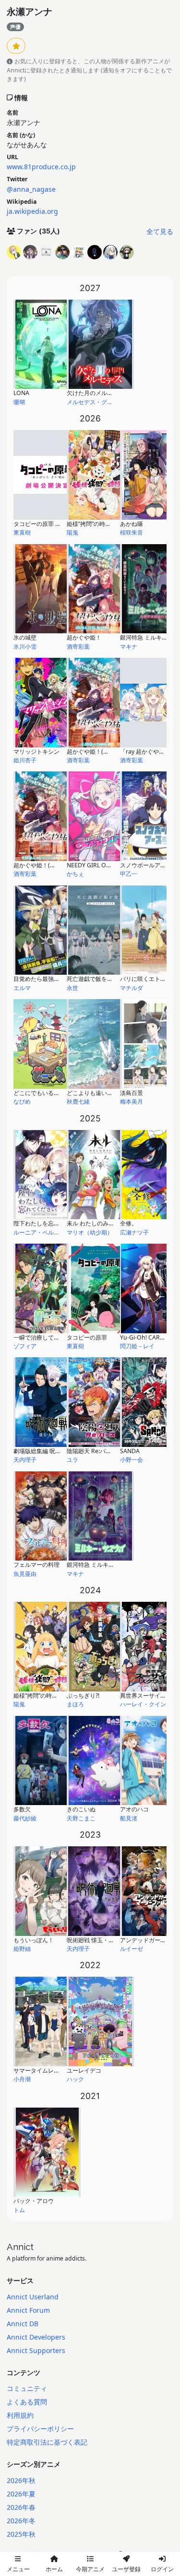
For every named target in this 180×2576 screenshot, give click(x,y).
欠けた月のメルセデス (96, 393)
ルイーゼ (132, 1949)
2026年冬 (21, 2521)
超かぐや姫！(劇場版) (95, 752)
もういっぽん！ (34, 1940)
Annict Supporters (36, 2350)
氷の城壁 (25, 637)
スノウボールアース (146, 865)
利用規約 (20, 2415)
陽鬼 (72, 532)
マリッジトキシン (36, 752)
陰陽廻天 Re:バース (92, 1451)
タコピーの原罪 (87, 1337)
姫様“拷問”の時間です (41, 1696)
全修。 (129, 1223)
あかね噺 (132, 524)
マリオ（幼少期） (90, 1232)
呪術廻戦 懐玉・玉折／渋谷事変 (108, 1940)
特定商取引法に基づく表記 (47, 2442)
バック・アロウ (34, 2201)
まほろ (75, 1704)
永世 (72, 988)
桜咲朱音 (132, 532)
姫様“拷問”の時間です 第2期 (103, 524)
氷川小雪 (25, 647)
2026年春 (21, 2507)
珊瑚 (19, 402)
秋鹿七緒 (78, 1102)
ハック (75, 2079)
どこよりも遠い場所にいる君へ (107, 1093)
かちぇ (75, 874)
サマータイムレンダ (39, 2070)
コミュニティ (27, 2388)
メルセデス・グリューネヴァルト (110, 402)
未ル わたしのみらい (93, 1223)
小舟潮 (22, 2079)
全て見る (160, 231)
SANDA (130, 1451)
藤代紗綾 (25, 1818)
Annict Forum (28, 2310)
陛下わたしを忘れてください (51, 1223)
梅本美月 (132, 1102)
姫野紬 (22, 1949)
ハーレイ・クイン (143, 1704)
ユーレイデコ (84, 2070)
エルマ (22, 988)
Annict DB (23, 2324)
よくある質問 (27, 2402)
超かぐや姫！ (84, 637)
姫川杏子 (25, 760)
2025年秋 (21, 2534)
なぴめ (22, 1102)
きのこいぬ (81, 1809)
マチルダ (132, 988)
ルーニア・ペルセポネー (45, 1232)
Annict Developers (36, 2337)
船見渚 (129, 1818)
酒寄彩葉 (78, 647)
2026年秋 (21, 2480)
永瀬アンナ (30, 12)
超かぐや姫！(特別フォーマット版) (59, 865)
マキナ (129, 647)
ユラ (72, 1460)
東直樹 (22, 532)
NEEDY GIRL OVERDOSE (100, 865)
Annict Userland (33, 2297)
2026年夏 (21, 2494)
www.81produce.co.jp (41, 167)
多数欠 (22, 1809)
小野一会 (132, 1460)
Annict (20, 2247)
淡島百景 (132, 1093)
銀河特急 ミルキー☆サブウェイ (108, 1565)
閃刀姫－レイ (137, 1346)
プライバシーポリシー (40, 2429)
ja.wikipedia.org (32, 211)
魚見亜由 (25, 1574)
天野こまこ (81, 1818)
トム (19, 2210)
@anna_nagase (31, 189)
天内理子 (25, 1460)
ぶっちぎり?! (83, 1696)
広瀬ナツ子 (134, 1232)
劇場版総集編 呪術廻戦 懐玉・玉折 (58, 1451)
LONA (21, 393)
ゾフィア (25, 1346)
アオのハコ (134, 1809)
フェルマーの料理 (36, 1565)
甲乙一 (129, 874)
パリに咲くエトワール (149, 979)
